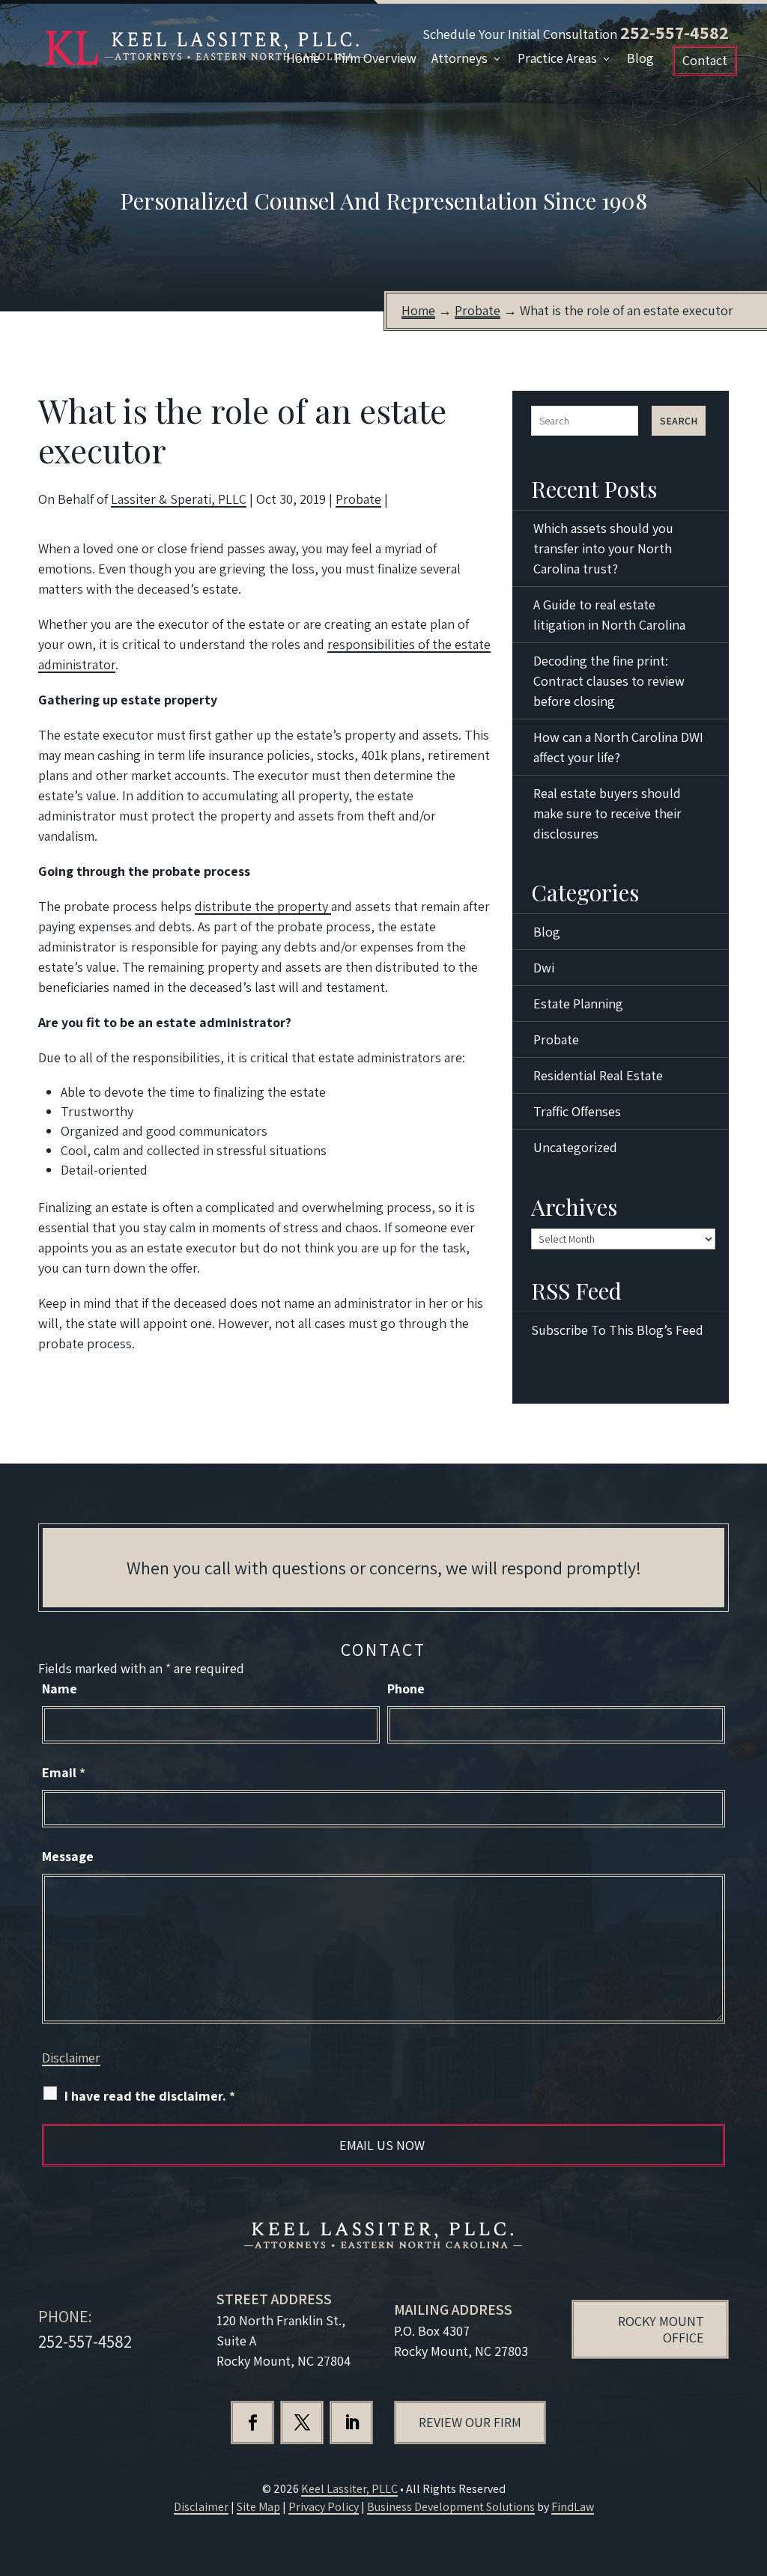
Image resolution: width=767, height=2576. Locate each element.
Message (68, 1856)
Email (64, 1772)
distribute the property (263, 906)
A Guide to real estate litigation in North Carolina (609, 615)
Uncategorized (575, 1147)
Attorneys (460, 58)
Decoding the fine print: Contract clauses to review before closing (609, 681)
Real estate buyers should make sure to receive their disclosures (607, 813)
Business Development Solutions (451, 2507)
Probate (358, 499)
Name (60, 1689)
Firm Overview (376, 58)
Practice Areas (557, 58)
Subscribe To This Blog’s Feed (617, 1330)
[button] (752, 2467)
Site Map (258, 2507)
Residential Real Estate (598, 1075)
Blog (640, 58)
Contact (705, 60)
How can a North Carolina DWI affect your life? (618, 747)
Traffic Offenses (577, 1111)
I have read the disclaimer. (150, 2096)
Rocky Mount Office (661, 2329)
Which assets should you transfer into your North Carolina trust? (603, 548)
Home (303, 58)
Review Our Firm (470, 2422)
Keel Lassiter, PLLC (349, 2489)
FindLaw (573, 2507)
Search (679, 421)
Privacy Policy (324, 2507)
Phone (406, 1689)
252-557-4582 (674, 32)
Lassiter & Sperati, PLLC (179, 499)
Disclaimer (71, 2058)
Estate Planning (578, 1004)
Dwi (544, 968)
